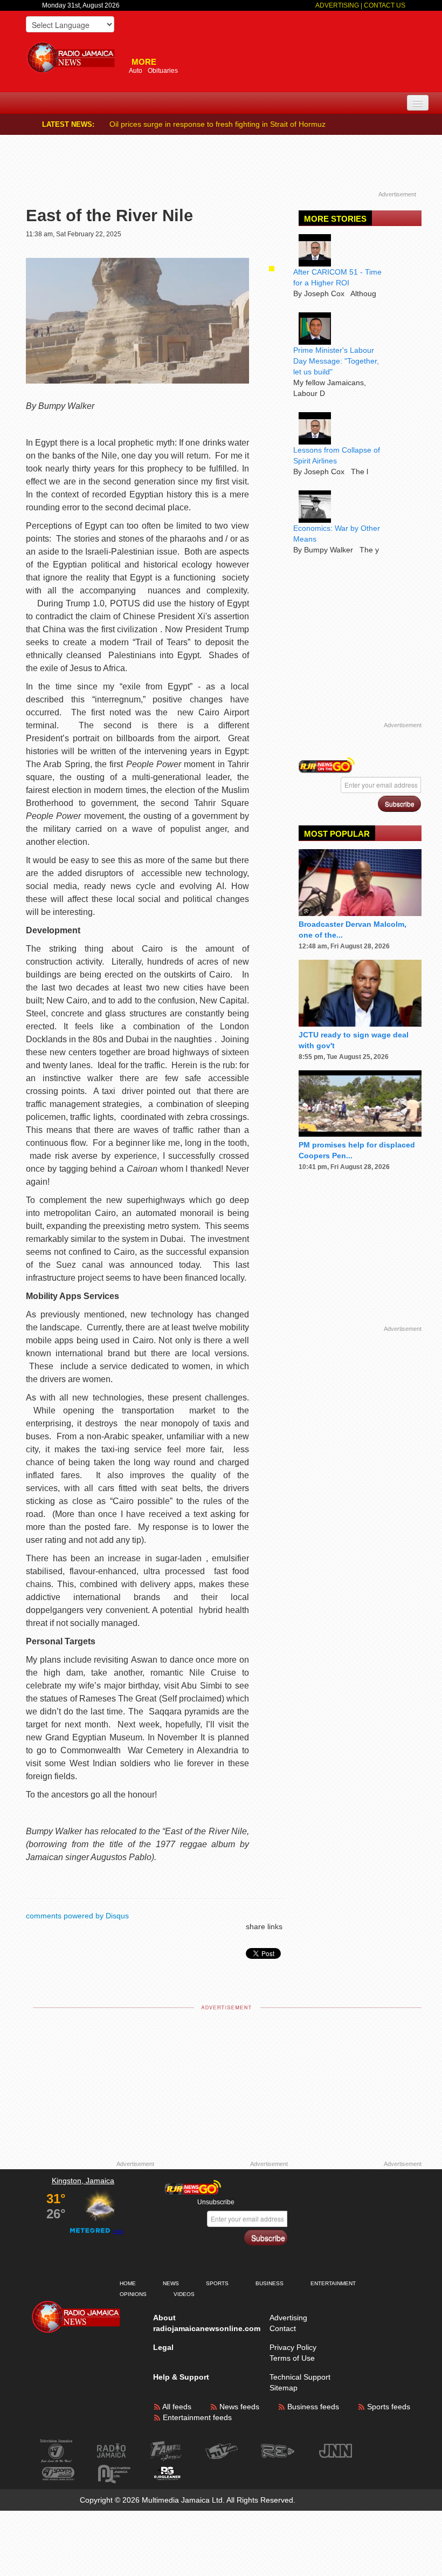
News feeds (238, 2407)
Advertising (338, 5)
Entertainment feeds (196, 2417)
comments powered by (77, 1916)
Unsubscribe (216, 2202)
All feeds (176, 2407)
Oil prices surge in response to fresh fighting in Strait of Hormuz (217, 124)
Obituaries (163, 71)
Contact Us (385, 5)
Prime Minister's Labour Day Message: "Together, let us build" (336, 361)
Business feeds (312, 2407)
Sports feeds (388, 2407)
